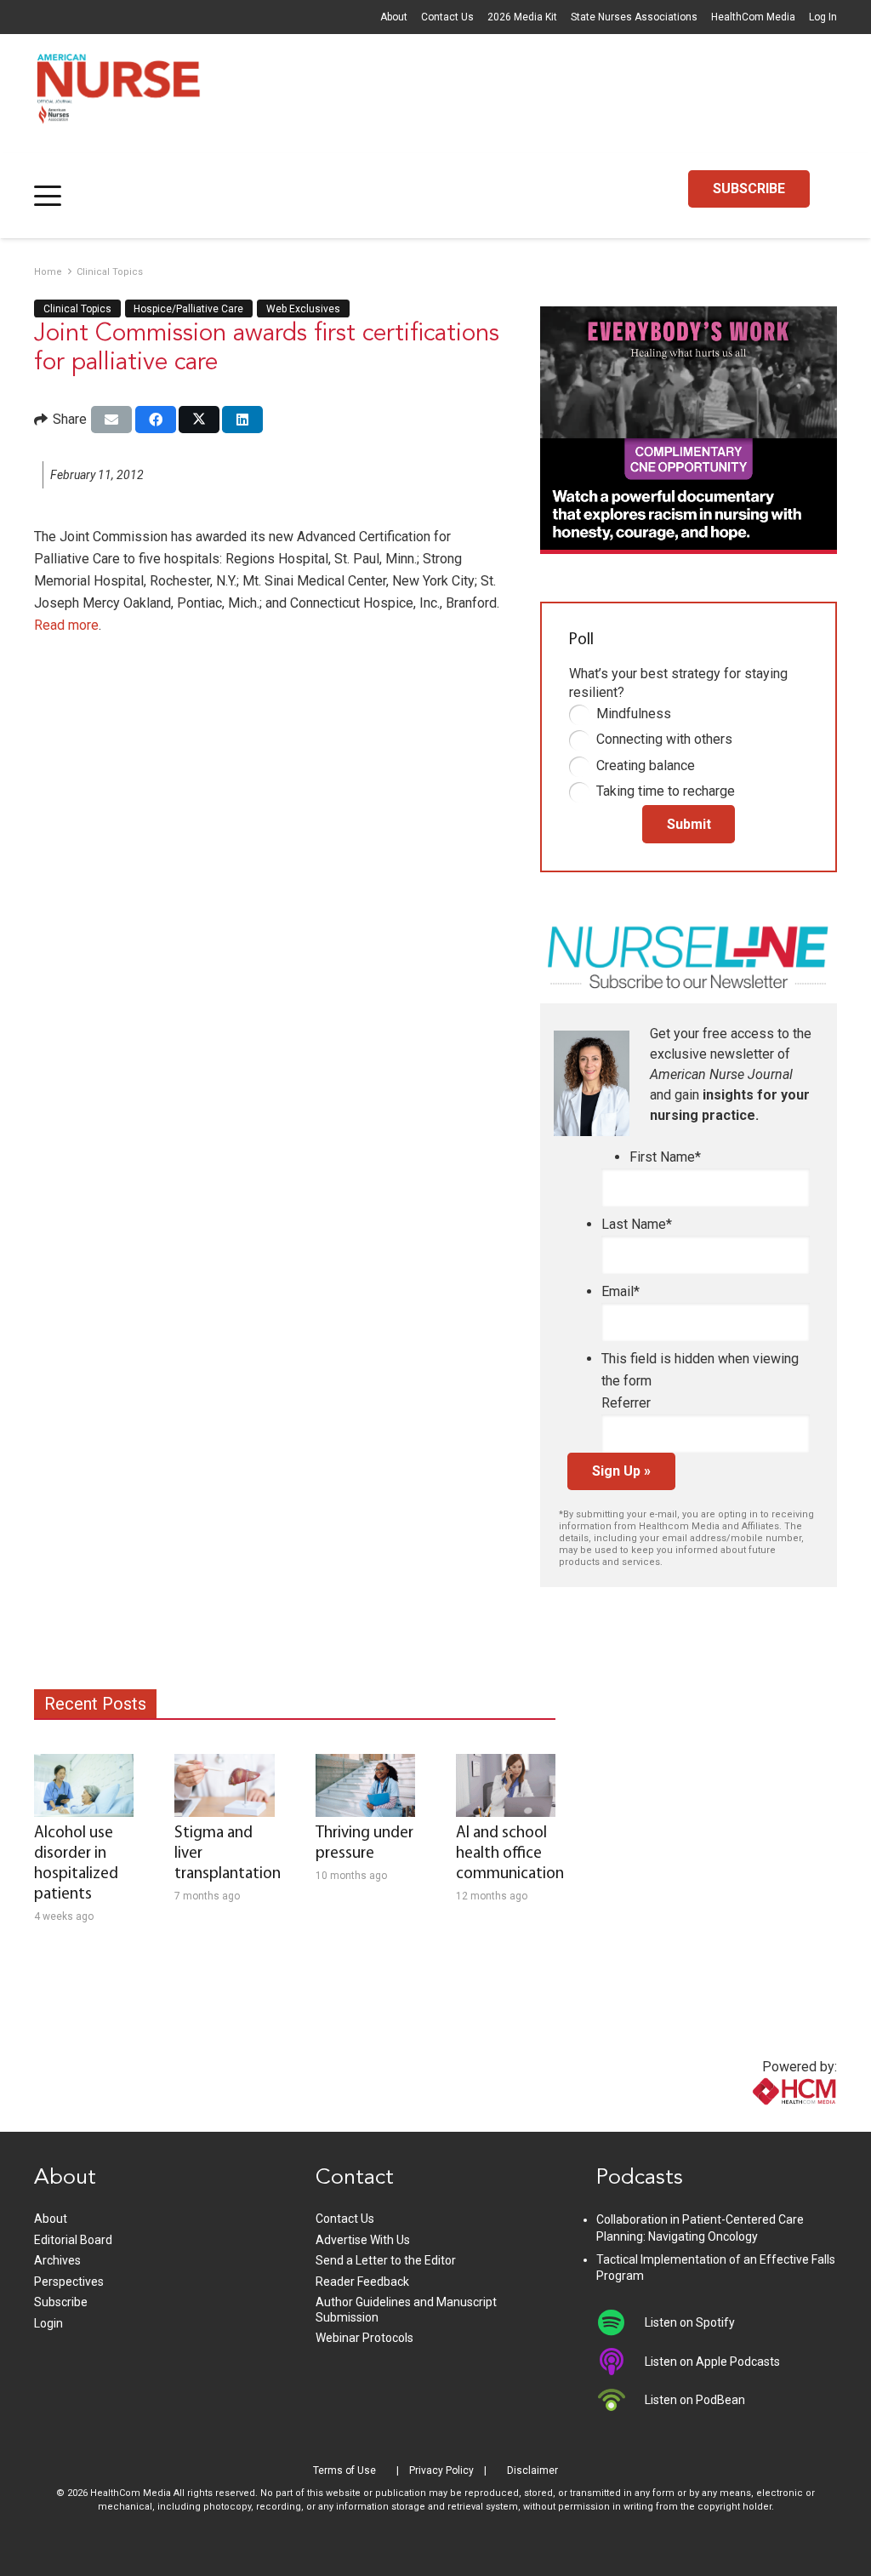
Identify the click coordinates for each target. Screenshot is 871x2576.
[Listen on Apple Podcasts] (621, 2362)
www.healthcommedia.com (758, 2121)
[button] (48, 196)
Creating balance (646, 765)
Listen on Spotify (690, 2322)
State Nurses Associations (634, 17)
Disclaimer (532, 2470)
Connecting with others (664, 739)
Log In (823, 17)
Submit (689, 824)
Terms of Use (344, 2470)
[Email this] (111, 420)
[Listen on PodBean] (621, 2400)
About (394, 17)
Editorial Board (73, 2240)
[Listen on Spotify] (621, 2322)
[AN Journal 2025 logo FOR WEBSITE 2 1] (119, 94)
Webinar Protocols (364, 2338)
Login (48, 2323)
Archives (57, 2260)
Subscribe (61, 2302)
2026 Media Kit (522, 17)
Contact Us (447, 17)
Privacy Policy (441, 2470)
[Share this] (156, 420)
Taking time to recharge (666, 791)
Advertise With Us (363, 2240)
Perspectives (69, 2282)
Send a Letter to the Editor (386, 2260)
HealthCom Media (753, 17)
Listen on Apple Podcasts (712, 2362)
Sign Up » (621, 1471)
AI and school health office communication (510, 1854)
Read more (66, 625)
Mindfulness (634, 714)
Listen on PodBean (695, 2400)
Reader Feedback (362, 2282)
